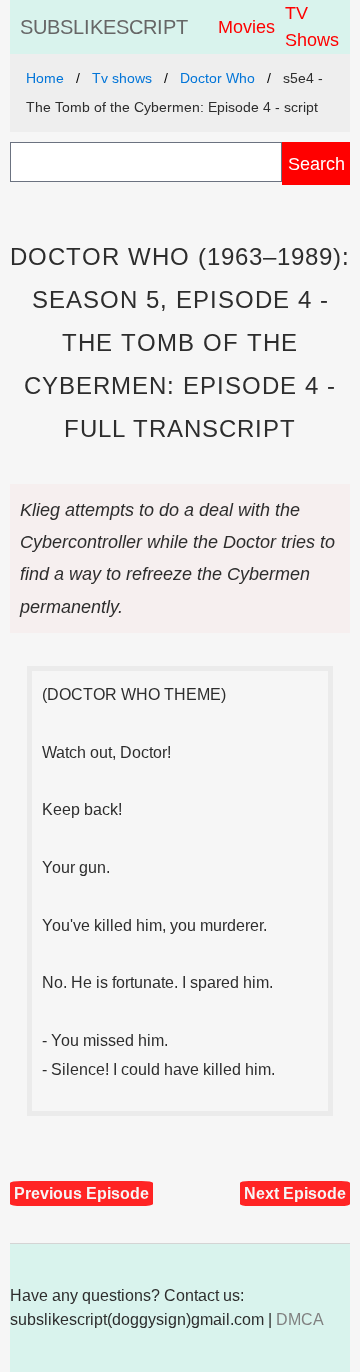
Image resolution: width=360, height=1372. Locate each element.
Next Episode (295, 1193)
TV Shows (312, 26)
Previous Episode (81, 1193)
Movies (246, 27)
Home (45, 78)
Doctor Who (217, 78)
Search (316, 163)
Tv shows (122, 78)
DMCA (300, 1319)
